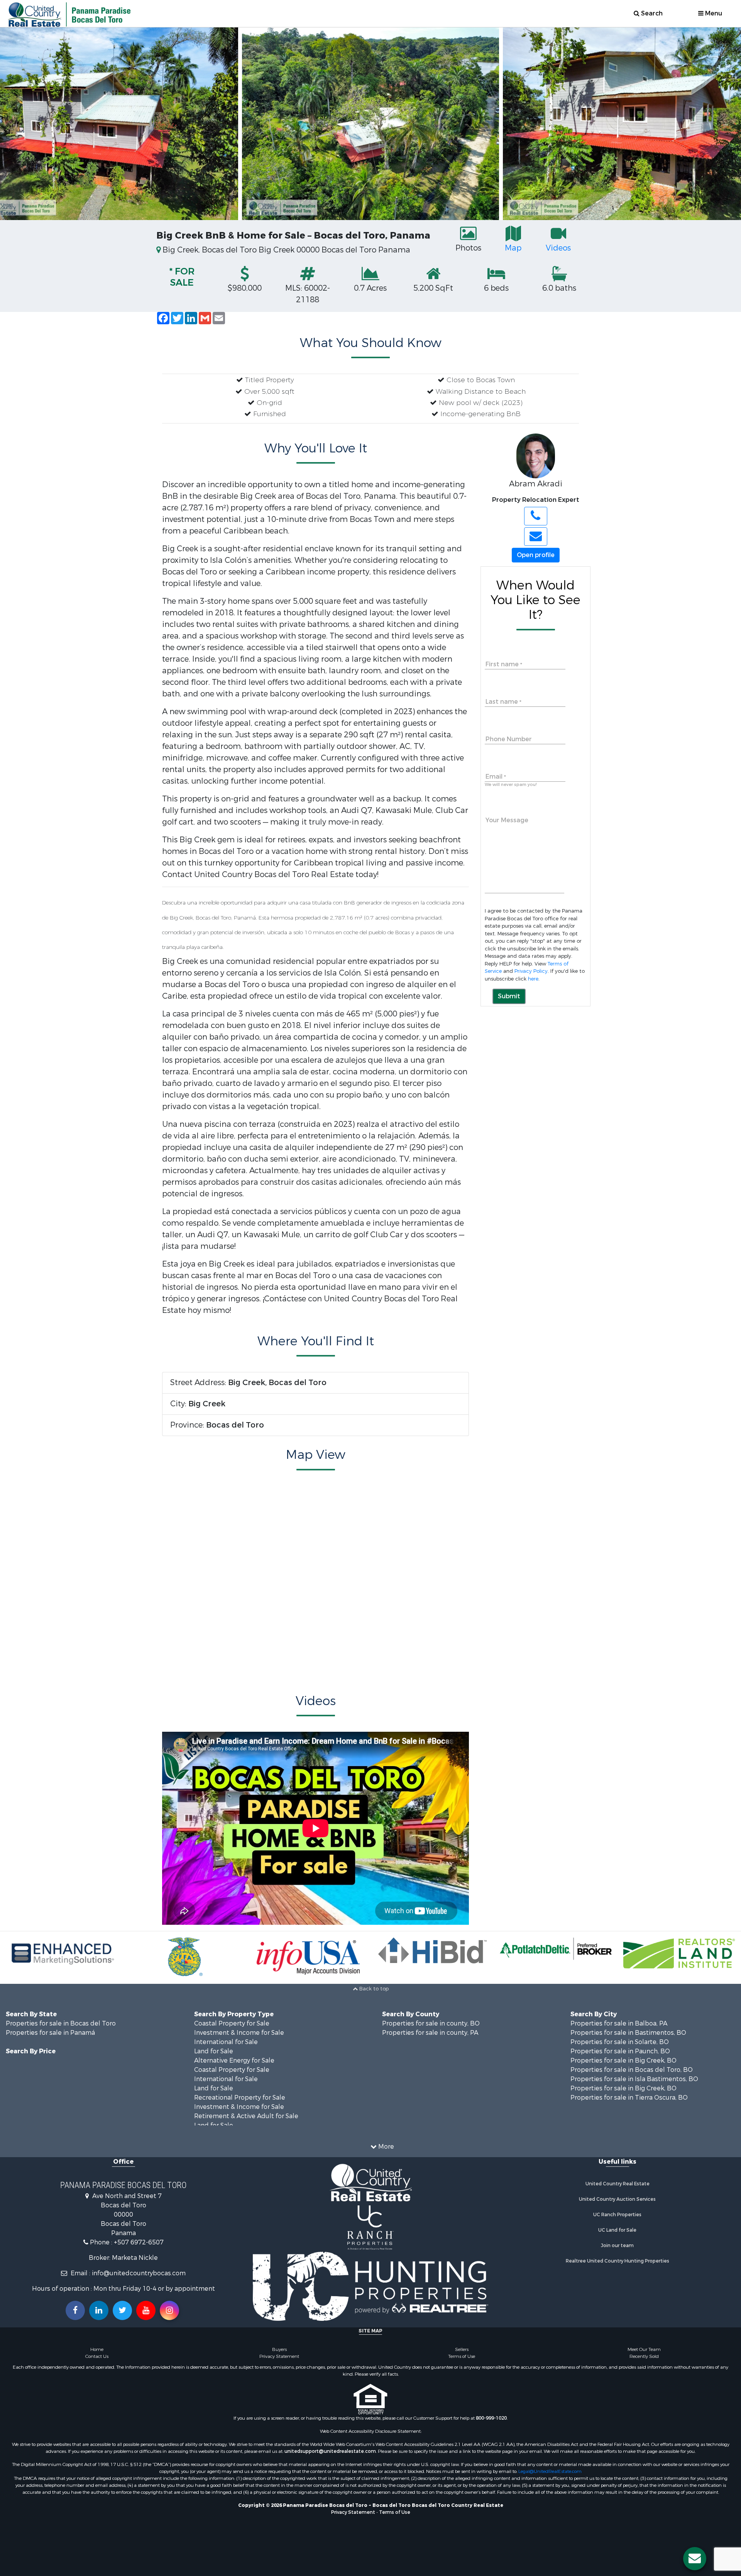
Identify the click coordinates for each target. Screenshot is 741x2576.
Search (651, 13)
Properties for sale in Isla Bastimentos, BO (634, 2079)
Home (97, 2349)
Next (726, 124)
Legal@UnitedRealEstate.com (550, 2471)
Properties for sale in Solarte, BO (620, 2042)
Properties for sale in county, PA (430, 2033)
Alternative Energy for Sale (234, 2060)
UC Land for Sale (617, 2230)
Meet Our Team (644, 2349)
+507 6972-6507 (139, 2242)
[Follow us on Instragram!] (169, 2310)
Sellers (462, 2349)
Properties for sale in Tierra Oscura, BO (629, 2098)
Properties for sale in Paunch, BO (620, 2051)
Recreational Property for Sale (240, 2098)
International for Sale (226, 2042)
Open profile (536, 555)
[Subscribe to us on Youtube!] (146, 2310)
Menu (713, 13)
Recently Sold (644, 2356)
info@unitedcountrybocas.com (139, 2273)
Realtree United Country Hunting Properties (617, 2261)
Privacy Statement (279, 2356)
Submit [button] (509, 996)
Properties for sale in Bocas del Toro (61, 2023)
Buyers (279, 2349)
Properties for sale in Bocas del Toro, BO (632, 2070)
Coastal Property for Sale (232, 2023)
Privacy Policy (531, 971)
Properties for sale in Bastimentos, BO (628, 2033)
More (385, 2147)
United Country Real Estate (617, 2184)
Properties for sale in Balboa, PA (619, 2023)
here (533, 979)
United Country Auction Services (617, 2199)
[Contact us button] (695, 2559)
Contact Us (97, 2356)
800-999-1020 (491, 2418)
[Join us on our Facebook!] (75, 2310)
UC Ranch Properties (617, 2215)
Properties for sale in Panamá (50, 2033)
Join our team (617, 2246)
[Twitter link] (122, 2310)
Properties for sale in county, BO (431, 2023)
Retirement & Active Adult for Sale (246, 2116)
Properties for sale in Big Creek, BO (623, 2060)
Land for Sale (214, 2051)
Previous (15, 124)
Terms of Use (462, 2356)
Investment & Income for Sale (239, 2033)
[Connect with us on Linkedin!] (99, 2310)
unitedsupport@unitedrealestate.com (330, 2451)
